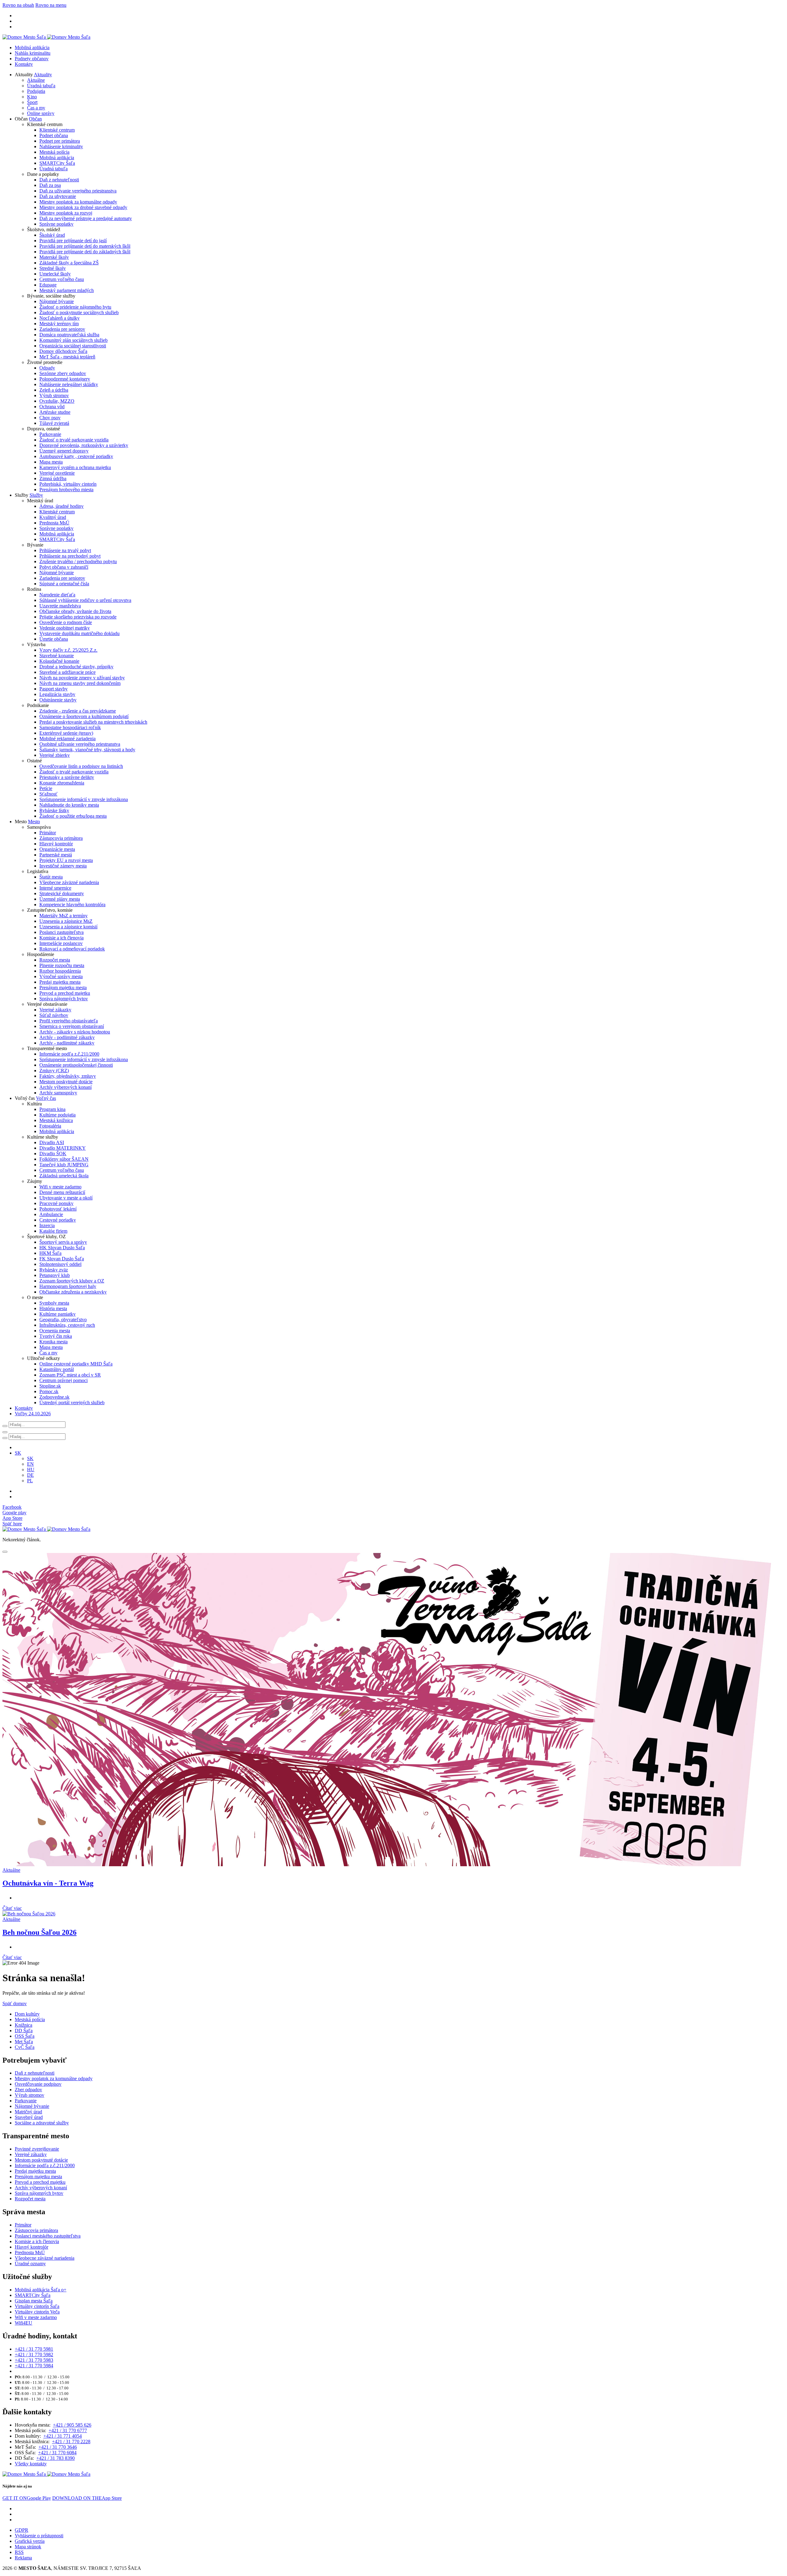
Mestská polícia (54, 152)
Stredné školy (53, 268)
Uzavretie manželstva (60, 606)
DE (30, 1475)
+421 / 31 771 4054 (63, 2436)
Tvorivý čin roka (56, 1336)
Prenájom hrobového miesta (66, 490)
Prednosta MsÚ (54, 523)
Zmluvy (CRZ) (54, 1071)
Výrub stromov (54, 395)
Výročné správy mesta (61, 976)
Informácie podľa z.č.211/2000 (69, 1054)
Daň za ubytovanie (58, 196)
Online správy (41, 113)
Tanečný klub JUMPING (64, 1165)
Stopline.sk (50, 1386)
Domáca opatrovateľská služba (69, 335)
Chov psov (50, 418)
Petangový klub (55, 1275)
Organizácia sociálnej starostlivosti (73, 346)
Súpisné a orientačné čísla (64, 584)
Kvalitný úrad (53, 517)
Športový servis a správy (63, 1242)
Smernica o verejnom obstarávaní (72, 1026)
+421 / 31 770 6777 (68, 2430)
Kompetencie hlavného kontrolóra (72, 905)
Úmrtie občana (54, 639)
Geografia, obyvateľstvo (63, 1320)
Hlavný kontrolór (56, 844)
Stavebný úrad (29, 2117)
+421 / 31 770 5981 (34, 2349)
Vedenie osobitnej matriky (65, 628)
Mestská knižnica (56, 1120)
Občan (35, 119)
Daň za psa (50, 185)
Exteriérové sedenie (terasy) (66, 733)
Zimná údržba (53, 478)
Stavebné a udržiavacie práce (67, 672)
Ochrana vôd (52, 407)
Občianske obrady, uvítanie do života (75, 611)
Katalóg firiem (53, 1231)
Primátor (48, 833)
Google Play (27, 2498)
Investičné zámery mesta (63, 866)
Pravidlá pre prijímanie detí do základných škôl (85, 252)
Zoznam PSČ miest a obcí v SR (70, 1375)
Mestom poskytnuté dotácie (66, 1082)
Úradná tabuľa (41, 86)
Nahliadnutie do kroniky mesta (69, 805)
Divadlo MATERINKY (63, 1148)
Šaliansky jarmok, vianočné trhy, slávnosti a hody (87, 750)
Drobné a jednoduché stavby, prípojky (76, 667)
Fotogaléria (50, 1126)
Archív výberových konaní (65, 1087)
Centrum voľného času (62, 279)
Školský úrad (52, 235)
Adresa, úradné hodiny (61, 506)
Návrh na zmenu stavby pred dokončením (80, 683)
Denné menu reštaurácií (62, 1192)
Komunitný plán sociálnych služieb (73, 340)
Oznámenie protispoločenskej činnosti (76, 1065)
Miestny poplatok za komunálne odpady (78, 202)
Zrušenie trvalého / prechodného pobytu (78, 561)
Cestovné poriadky (58, 1220)
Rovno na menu (51, 5)
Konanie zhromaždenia (62, 783)
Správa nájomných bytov (64, 999)
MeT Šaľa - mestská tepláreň (67, 357)
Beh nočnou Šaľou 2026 (40, 1932)
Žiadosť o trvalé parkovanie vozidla (74, 440)
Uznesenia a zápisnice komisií (68, 927)
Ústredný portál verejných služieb (72, 1403)
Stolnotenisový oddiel (60, 1264)
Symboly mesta (54, 1303)
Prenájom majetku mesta (63, 988)
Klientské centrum (57, 130)
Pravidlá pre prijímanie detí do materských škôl (85, 246)
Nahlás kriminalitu (33, 53)
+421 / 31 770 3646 (58, 2447)
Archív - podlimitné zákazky (67, 1037)
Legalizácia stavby (57, 694)
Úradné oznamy (30, 2264)
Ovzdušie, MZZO (57, 401)
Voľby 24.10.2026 (33, 1414)
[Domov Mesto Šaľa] (46, 1529)
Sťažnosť (48, 794)
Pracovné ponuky (56, 1203)
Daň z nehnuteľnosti (59, 180)
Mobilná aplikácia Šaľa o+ (41, 2290)
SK (30, 1458)
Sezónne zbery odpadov (63, 373)
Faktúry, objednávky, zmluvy (68, 1076)
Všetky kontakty (31, 2464)
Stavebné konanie (57, 656)
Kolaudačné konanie (59, 661)
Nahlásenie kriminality (61, 146)
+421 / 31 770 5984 (34, 2366)
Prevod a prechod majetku (65, 993)
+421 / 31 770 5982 (34, 2355)
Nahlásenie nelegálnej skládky (69, 384)
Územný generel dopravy (64, 451)
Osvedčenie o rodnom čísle (66, 622)
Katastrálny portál (57, 1369)
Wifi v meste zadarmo (60, 1187)
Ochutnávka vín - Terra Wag (48, 1883)
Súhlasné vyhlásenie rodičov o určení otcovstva (85, 600)
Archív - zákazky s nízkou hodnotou (75, 1032)
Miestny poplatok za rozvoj (66, 213)
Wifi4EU (24, 2323)
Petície (46, 788)
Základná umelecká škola (64, 1176)
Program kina (52, 1109)
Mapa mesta (51, 462)
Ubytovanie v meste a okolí (66, 1198)
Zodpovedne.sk (54, 1397)
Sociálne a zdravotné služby (42, 2123)
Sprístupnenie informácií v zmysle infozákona (84, 799)
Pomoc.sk (49, 1391)
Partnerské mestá (56, 855)
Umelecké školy (55, 274)
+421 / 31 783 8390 (55, 2458)
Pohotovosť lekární (58, 1209)
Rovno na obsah (18, 5)
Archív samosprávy (58, 1093)
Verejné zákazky (55, 1010)
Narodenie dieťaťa (57, 595)
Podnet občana (54, 135)
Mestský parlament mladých (67, 290)
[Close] (5, 1552)
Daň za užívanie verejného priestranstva (78, 191)
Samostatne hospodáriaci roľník (70, 727)
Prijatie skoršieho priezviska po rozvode (78, 617)
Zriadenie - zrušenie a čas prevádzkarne (78, 711)
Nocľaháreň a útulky (59, 318)
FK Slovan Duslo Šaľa (62, 1259)
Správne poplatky (56, 224)
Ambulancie (51, 1214)
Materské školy (54, 257)
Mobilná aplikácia (32, 47)
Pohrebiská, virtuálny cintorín (68, 484)
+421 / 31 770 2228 (71, 2442)
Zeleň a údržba (54, 390)
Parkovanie (50, 434)
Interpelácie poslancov (61, 943)
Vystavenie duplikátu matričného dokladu (79, 633)
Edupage (48, 285)
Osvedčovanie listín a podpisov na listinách (81, 766)
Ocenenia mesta (55, 1331)
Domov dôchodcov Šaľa (63, 351)
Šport (32, 102)
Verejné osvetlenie (57, 473)
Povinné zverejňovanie (37, 2149)
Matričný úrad (28, 2112)
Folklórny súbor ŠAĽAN (64, 1159)
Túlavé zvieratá (54, 423)
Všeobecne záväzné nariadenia (69, 882)
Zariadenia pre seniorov (62, 329)
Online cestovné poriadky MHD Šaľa (76, 1364)
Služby (36, 495)
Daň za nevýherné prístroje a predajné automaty (86, 218)
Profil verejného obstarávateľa (69, 1021)
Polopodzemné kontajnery (65, 379)
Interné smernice (55, 888)
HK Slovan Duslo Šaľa (62, 1248)
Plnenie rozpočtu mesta (62, 965)
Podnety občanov (32, 59)
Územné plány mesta (60, 899)
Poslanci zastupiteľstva (61, 932)
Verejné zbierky (55, 755)
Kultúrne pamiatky (57, 1314)
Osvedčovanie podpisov (38, 2084)
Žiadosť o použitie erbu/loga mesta (73, 816)
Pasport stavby (53, 689)
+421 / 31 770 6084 (57, 2453)
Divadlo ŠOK (53, 1154)
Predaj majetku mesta (60, 982)
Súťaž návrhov (54, 1015)
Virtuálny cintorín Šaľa (37, 2306)
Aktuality (43, 75)
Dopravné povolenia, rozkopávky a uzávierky (84, 445)
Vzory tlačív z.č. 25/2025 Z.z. (68, 650)
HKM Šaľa (50, 1253)
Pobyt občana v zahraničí (64, 567)
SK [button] (18, 1453)
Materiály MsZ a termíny (63, 916)
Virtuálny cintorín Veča (37, 2312)
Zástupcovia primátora (61, 838)
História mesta (53, 1308)
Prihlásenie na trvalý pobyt (65, 550)
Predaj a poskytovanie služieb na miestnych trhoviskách (93, 722)
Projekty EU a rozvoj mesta (66, 860)
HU (31, 1470)
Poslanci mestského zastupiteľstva (48, 2236)
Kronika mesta (53, 1342)
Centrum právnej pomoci (63, 1380)
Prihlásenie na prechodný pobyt (70, 556)
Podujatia (36, 91)
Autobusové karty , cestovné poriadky (76, 456)
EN (30, 1464)
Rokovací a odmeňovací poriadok (72, 949)
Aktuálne (36, 80)
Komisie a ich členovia (61, 938)
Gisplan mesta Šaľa (34, 2301)
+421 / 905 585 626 (72, 2425)
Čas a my (36, 108)
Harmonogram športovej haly (68, 1286)
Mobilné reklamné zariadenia (67, 739)
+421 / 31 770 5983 (34, 2360)
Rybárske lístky (54, 810)
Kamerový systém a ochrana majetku (75, 467)
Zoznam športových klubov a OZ (72, 1281)
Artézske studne (55, 412)
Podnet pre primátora (60, 141)
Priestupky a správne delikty (67, 777)
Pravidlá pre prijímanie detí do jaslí (73, 241)
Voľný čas (46, 1098)
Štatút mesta (51, 877)
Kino (32, 97)
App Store (87, 2498)
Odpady (47, 368)
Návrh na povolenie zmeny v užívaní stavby (82, 678)
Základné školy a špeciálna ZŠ (69, 263)
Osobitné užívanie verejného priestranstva (80, 744)
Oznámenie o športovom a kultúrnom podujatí (84, 716)
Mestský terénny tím (59, 324)
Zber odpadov (28, 2090)
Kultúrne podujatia (57, 1115)
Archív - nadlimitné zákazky (67, 1043)
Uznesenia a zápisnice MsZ (66, 921)
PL (30, 1481)
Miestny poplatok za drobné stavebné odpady (83, 207)
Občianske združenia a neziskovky (73, 1292)
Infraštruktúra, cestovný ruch (67, 1325)
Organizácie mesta (57, 849)
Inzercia (47, 1225)
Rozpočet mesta (55, 960)
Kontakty (24, 64)
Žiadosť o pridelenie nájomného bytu (75, 307)
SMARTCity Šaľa (57, 163)
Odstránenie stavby (58, 700)
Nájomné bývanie (57, 301)
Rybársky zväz (54, 1270)
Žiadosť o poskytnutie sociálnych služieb (79, 312)
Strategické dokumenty (62, 893)
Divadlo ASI (52, 1142)
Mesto (34, 822)
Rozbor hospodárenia (60, 971)
